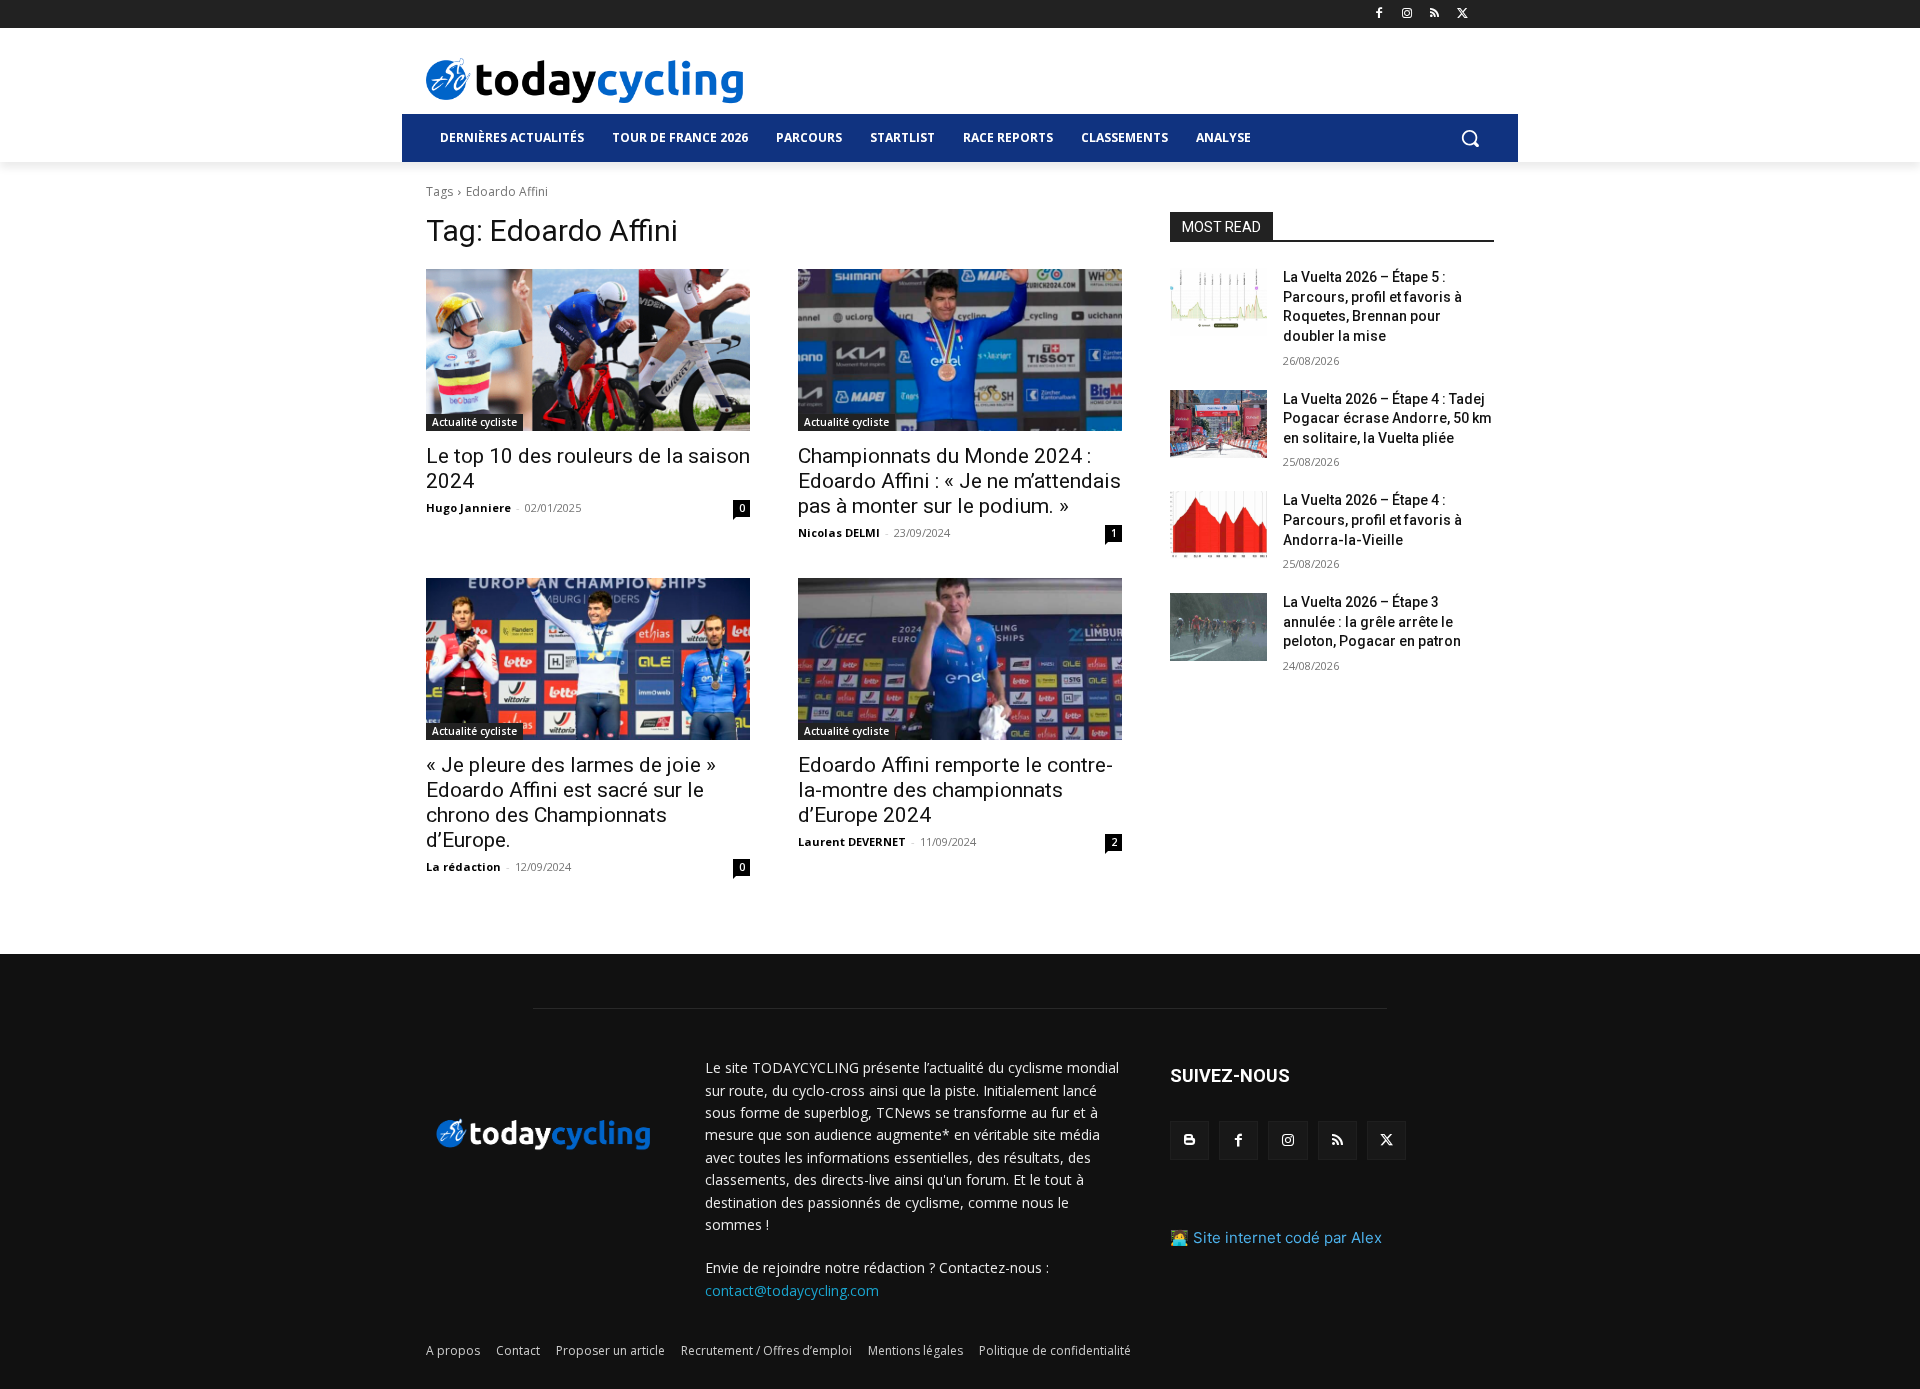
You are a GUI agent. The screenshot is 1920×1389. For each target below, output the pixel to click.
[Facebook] (1379, 14)
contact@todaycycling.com (792, 1290)
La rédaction (463, 866)
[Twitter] (1462, 14)
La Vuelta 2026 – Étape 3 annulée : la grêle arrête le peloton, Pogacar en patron (1372, 621)
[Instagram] (1407, 14)
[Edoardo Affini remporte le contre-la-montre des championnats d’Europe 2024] (960, 659)
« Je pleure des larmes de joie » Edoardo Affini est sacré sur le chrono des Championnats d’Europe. (571, 802)
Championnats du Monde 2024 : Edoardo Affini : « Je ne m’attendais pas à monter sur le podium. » (959, 481)
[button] (1470, 138)
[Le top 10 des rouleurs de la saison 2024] (588, 350)
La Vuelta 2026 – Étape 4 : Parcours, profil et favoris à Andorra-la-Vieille (1372, 519)
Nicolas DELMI (839, 532)
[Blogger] (1189, 1140)
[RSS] (1434, 14)
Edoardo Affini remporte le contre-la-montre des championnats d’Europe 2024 (955, 790)
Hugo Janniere (468, 507)
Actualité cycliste (474, 422)
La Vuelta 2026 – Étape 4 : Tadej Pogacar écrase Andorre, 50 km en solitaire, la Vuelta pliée (1387, 418)
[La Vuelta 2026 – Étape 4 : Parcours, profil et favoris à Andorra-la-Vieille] (1218, 525)
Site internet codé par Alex (1287, 1237)
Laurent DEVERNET (852, 841)
